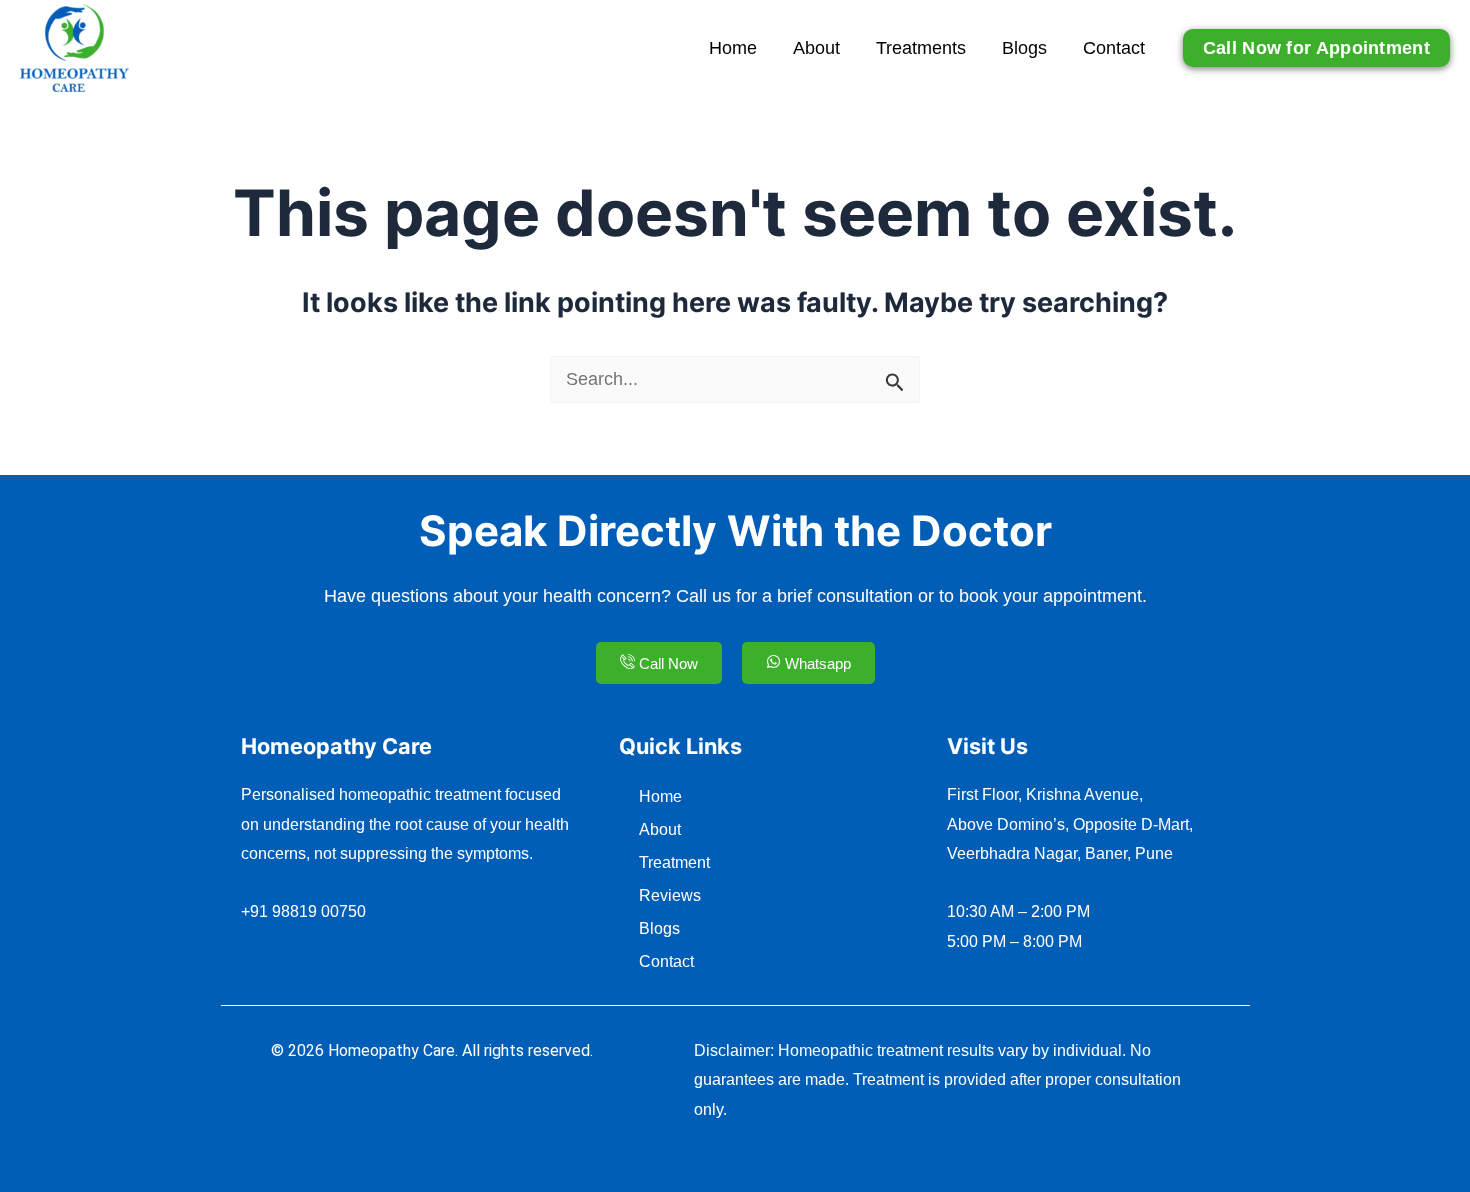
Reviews (670, 895)
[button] (1316, 48)
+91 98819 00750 (303, 911)
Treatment (674, 862)
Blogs (1024, 48)
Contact (1114, 48)
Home (733, 48)
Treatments (921, 48)
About (816, 48)
